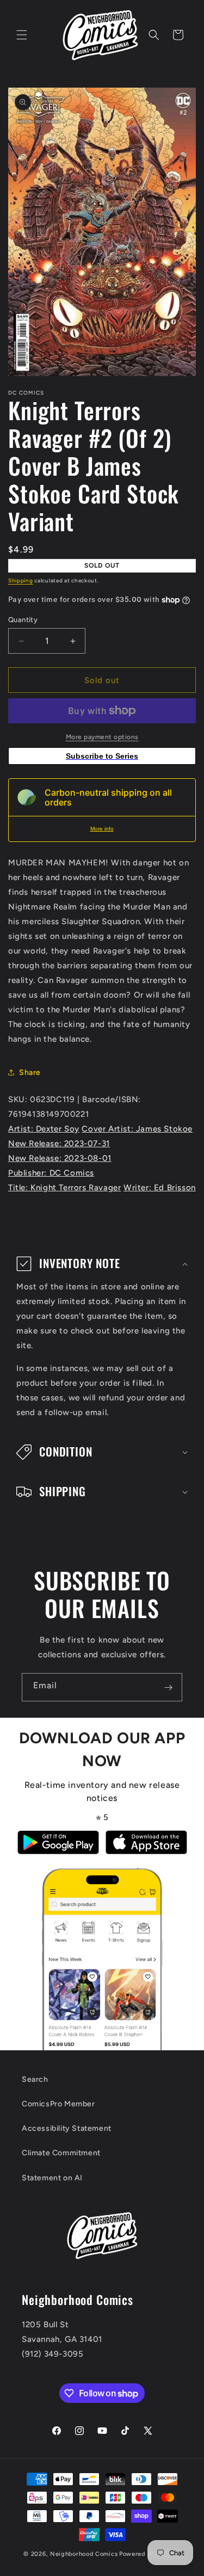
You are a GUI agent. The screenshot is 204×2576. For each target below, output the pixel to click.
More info (102, 829)
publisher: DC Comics (51, 1173)
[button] (22, 35)
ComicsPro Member (58, 2104)
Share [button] (30, 1072)
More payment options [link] (102, 737)
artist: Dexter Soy (44, 1129)
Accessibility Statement (67, 2128)
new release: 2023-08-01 (60, 1158)
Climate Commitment (61, 2153)
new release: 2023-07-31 (59, 1143)
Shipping (21, 580)
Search (35, 2079)
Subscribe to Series (102, 756)
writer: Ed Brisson (160, 1188)
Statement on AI (52, 2178)
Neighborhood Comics (84, 2554)
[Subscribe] (168, 1687)
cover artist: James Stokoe (137, 1129)
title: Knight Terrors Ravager (64, 1188)
